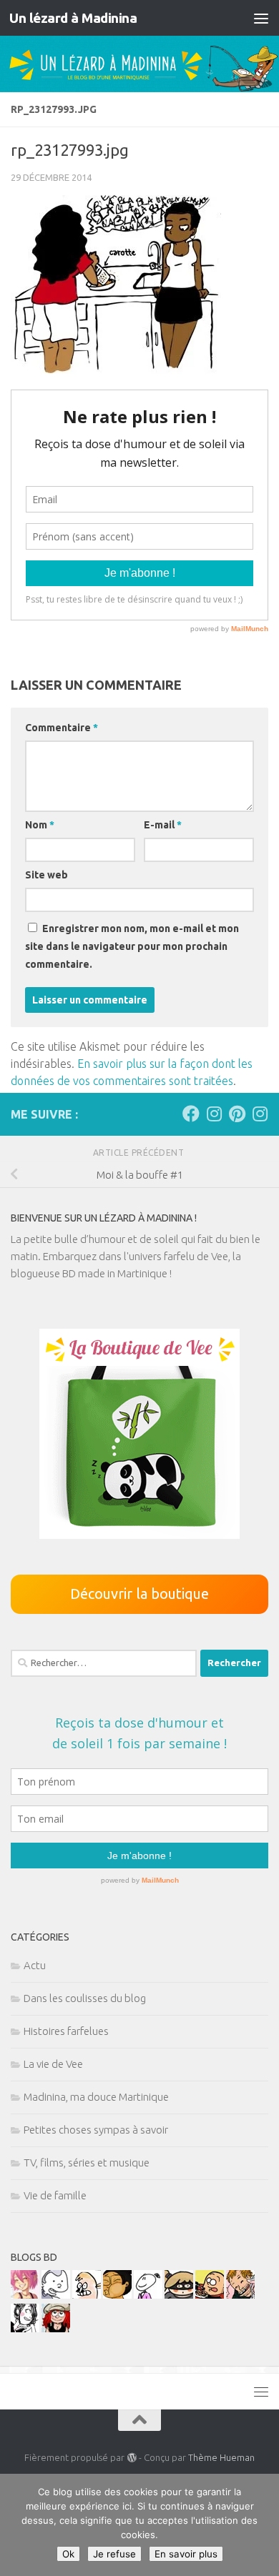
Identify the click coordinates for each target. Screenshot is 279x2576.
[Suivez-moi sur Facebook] (191, 1114)
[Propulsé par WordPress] (131, 2458)
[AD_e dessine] (117, 2295)
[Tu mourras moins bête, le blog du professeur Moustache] (87, 2295)
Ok (68, 2554)
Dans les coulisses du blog (85, 1998)
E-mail (163, 825)
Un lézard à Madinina (73, 18)
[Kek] (56, 2295)
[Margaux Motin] (25, 2328)
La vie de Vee (53, 2064)
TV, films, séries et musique (87, 2163)
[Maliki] (25, 2295)
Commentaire (62, 728)
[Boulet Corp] (240, 2295)
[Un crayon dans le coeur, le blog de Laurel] (56, 2328)
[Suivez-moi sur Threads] (260, 1114)
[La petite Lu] (148, 2295)
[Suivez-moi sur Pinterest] (237, 1114)
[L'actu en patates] (210, 2295)
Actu (35, 1965)
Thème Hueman (221, 2457)
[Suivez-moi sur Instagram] (214, 1114)
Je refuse (114, 2554)
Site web (46, 875)
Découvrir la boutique (139, 1594)
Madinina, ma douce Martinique (96, 2097)
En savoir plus (186, 2554)
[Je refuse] (261, 2525)
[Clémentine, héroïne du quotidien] (179, 2295)
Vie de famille (55, 2195)
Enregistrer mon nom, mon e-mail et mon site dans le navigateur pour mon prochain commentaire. (132, 946)
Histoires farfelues (66, 2031)
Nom (40, 825)
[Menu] (261, 18)
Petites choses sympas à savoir (96, 2130)
